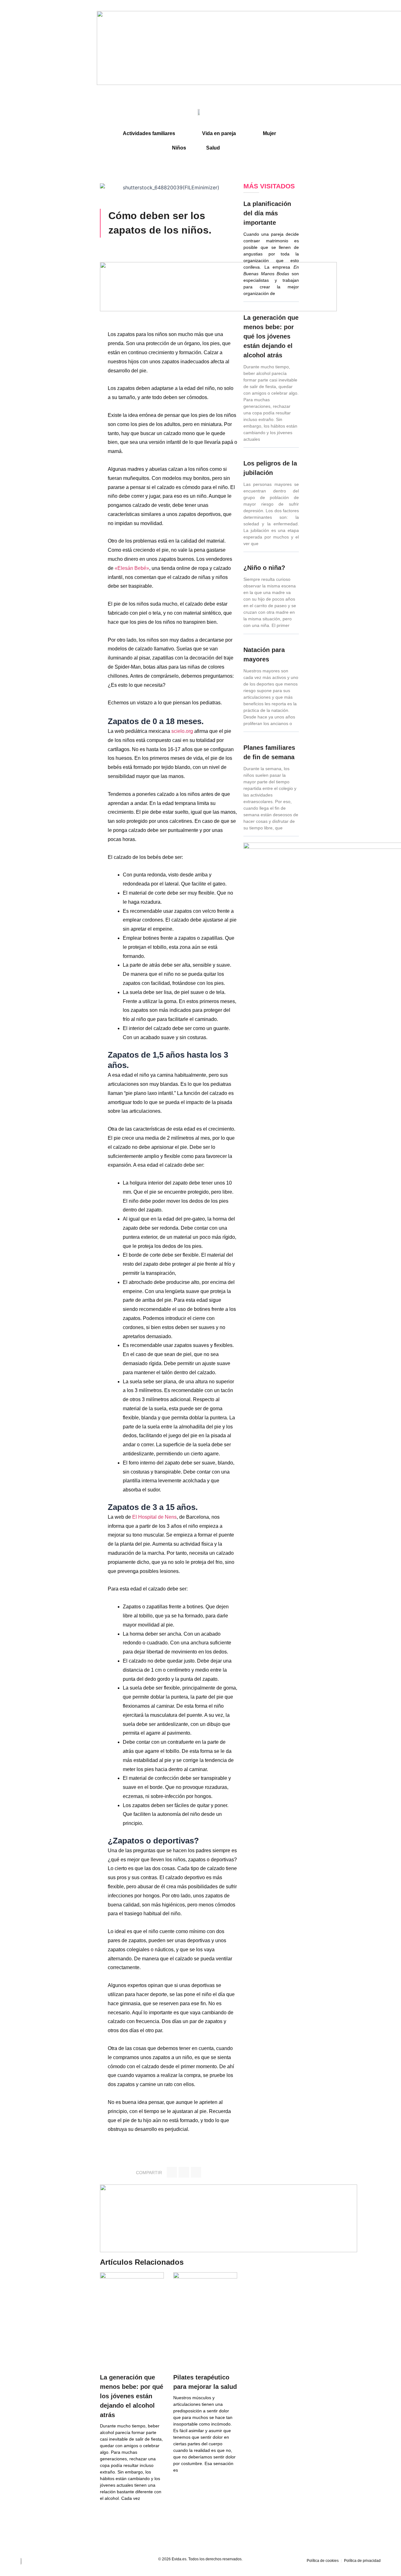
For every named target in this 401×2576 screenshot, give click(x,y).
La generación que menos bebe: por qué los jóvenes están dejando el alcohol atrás (132, 2396)
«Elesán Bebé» (132, 568)
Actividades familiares (149, 133)
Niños (179, 148)
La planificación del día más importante (267, 213)
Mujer (269, 133)
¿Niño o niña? (264, 568)
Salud (213, 148)
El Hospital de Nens (154, 1517)
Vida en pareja (219, 133)
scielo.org (182, 731)
